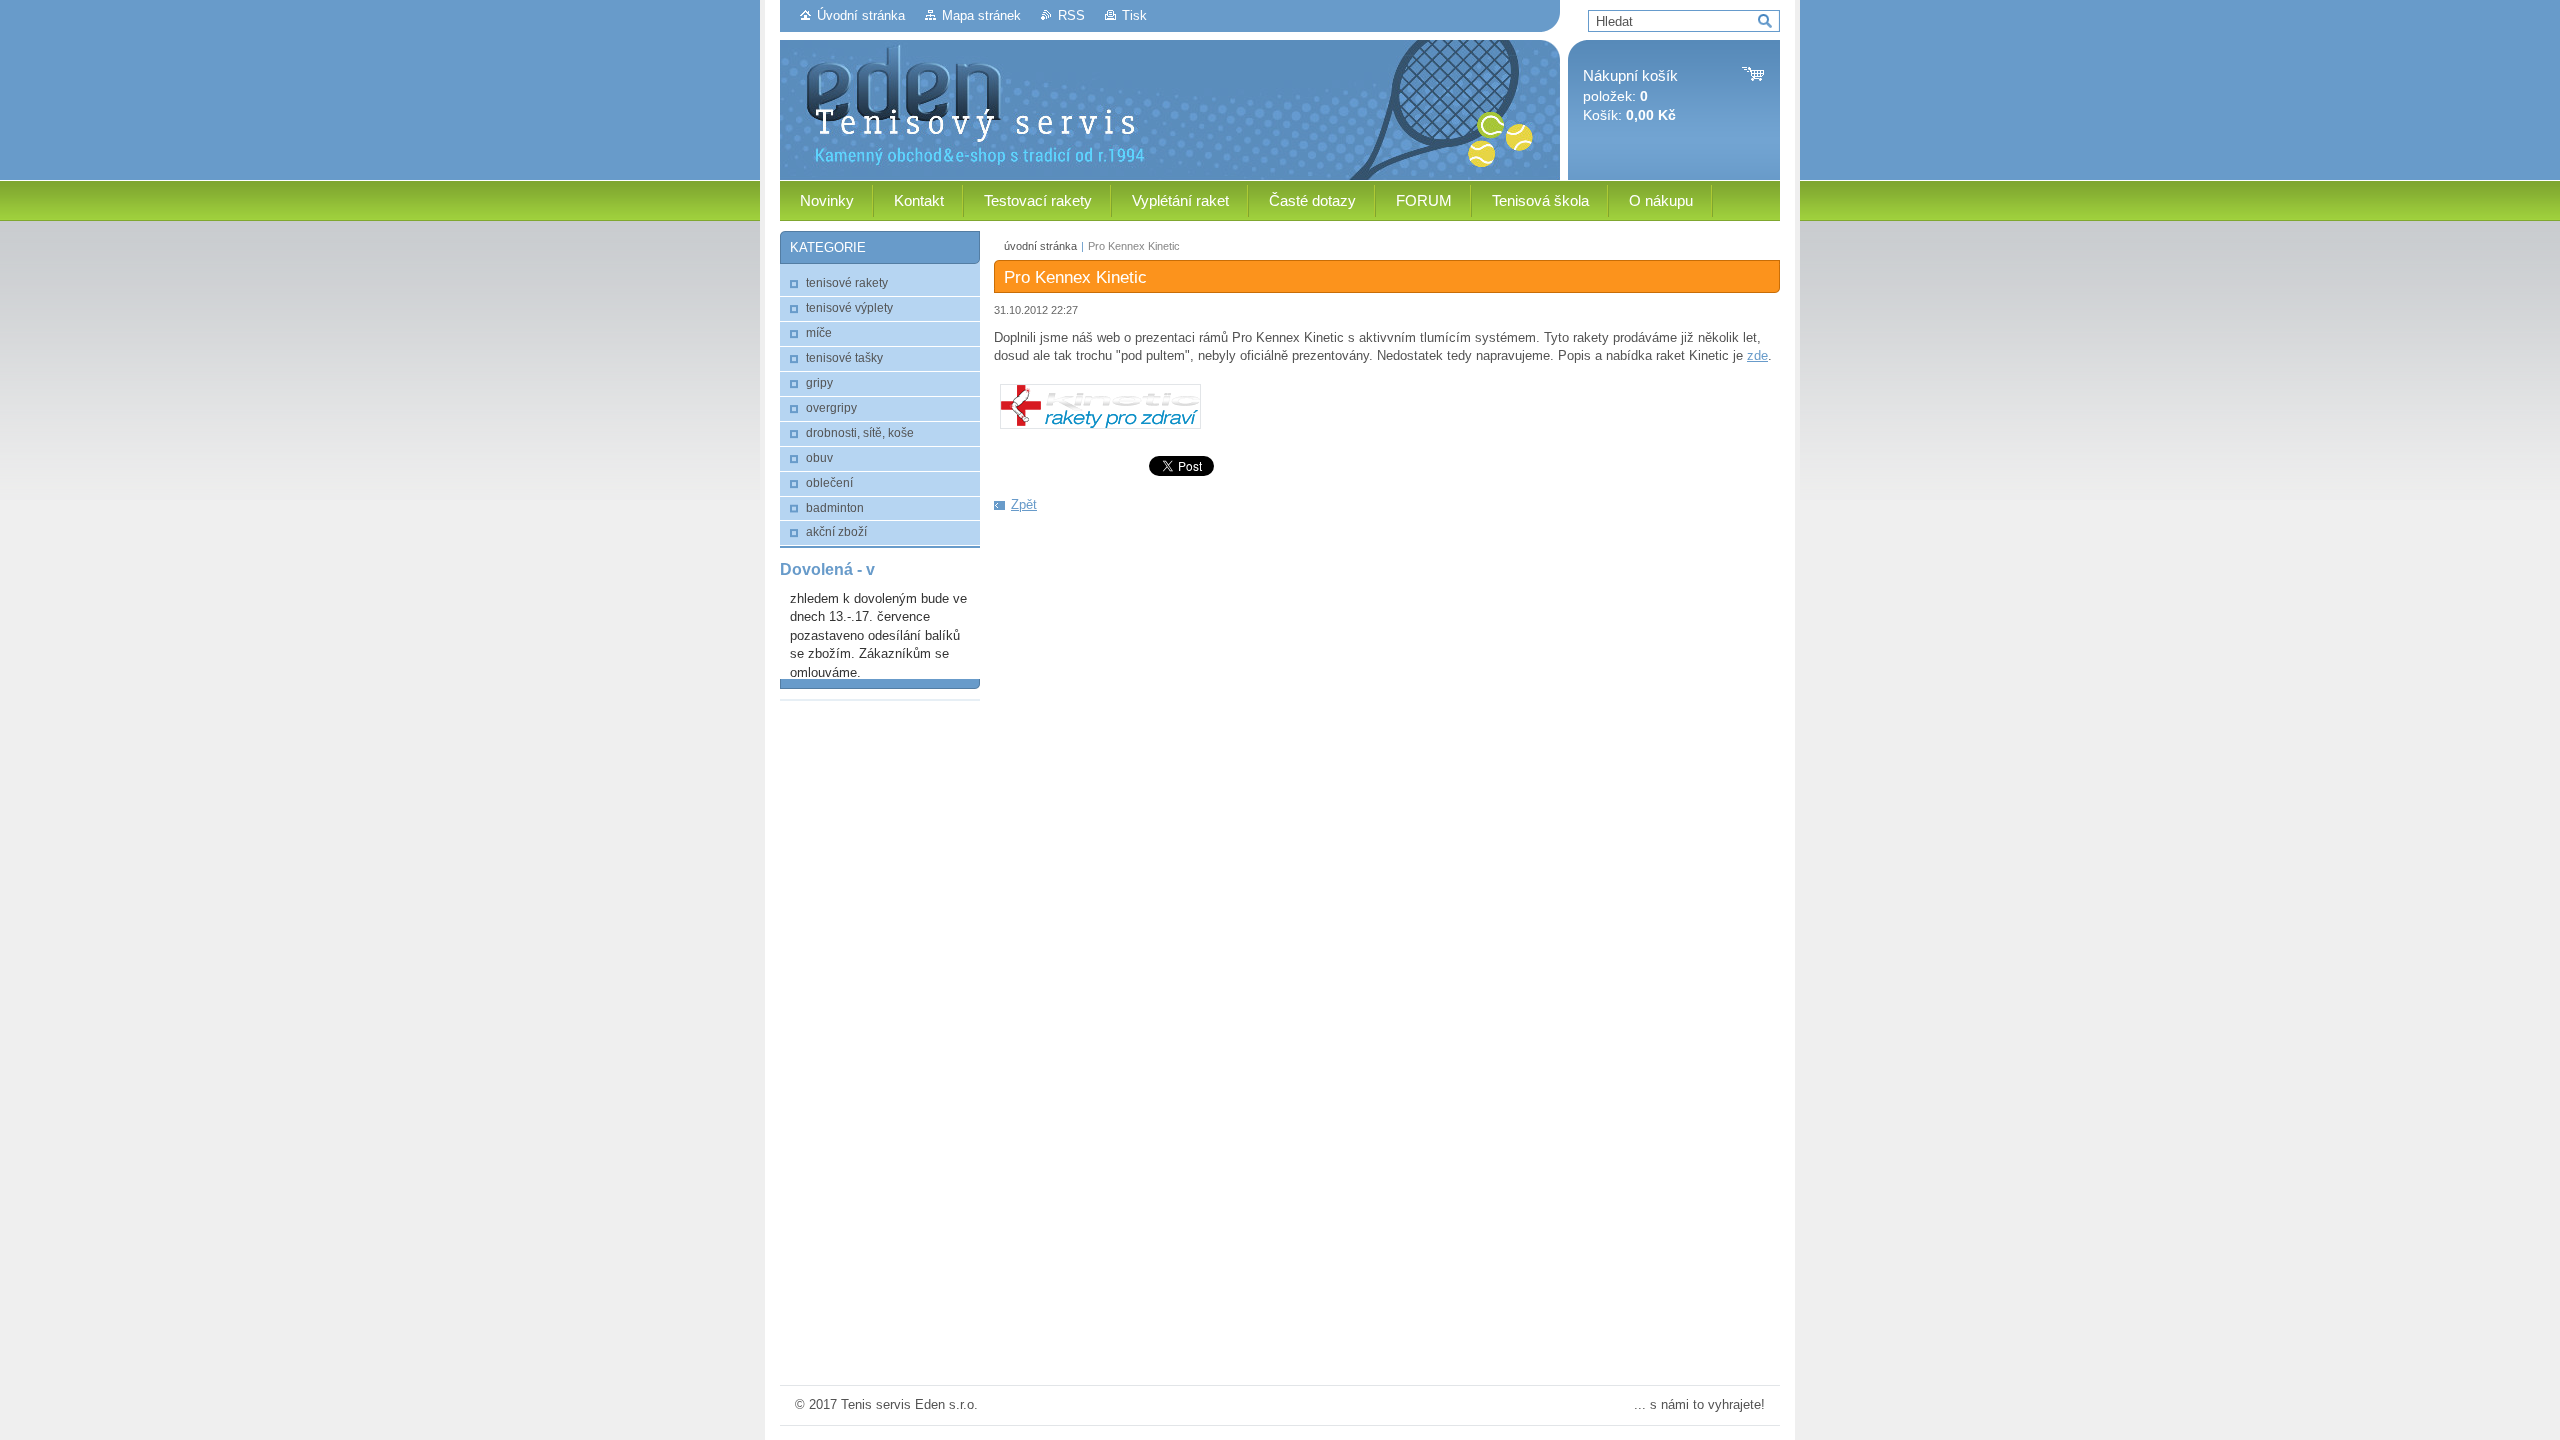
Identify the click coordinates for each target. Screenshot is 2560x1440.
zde (1757, 355)
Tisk (1134, 15)
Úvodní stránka (861, 15)
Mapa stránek (981, 15)
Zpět (1024, 504)
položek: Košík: (1630, 95)
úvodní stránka (1040, 246)
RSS (1071, 15)
